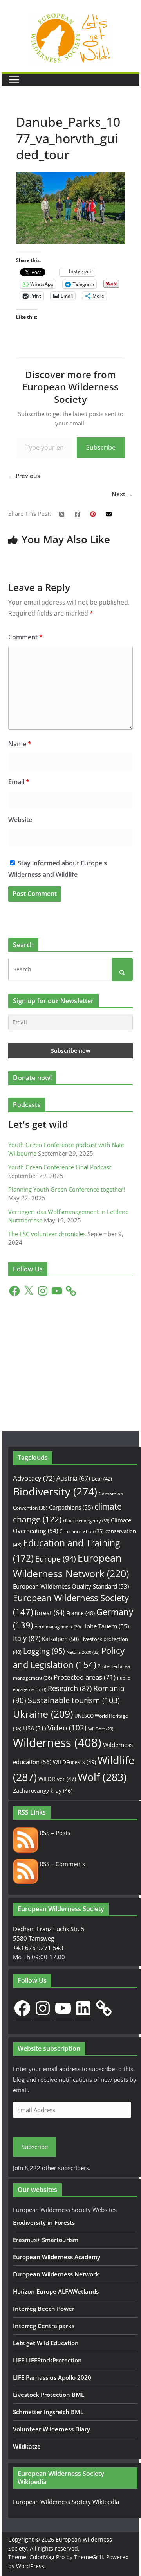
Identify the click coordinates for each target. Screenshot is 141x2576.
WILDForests (74, 1762)
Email (19, 782)
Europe (56, 1559)
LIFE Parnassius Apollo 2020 (52, 2377)
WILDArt (101, 1729)
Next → (122, 494)
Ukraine (43, 1714)
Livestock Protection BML (49, 2395)
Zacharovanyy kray (43, 1791)
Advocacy (34, 1478)
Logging (44, 1651)
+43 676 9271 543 (38, 1948)
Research (70, 1688)
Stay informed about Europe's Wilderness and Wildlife (58, 869)
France (80, 1613)
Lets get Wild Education (46, 2343)
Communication (82, 1531)
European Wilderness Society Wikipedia (66, 2502)
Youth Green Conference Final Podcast (60, 1167)
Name (20, 744)
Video (67, 1728)
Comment (25, 637)
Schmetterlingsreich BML (48, 2412)
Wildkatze (27, 2446)
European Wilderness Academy (57, 2257)
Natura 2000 (83, 1652)
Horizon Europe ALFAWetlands (56, 2291)
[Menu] (14, 80)
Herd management (58, 1627)
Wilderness (57, 1743)
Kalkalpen (60, 1639)
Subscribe (101, 447)
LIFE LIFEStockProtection (47, 2360)
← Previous (24, 476)
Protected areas (85, 1677)
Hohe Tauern (106, 1626)
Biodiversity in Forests (44, 2222)
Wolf (102, 1777)
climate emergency (86, 1521)
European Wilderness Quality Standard (71, 1586)
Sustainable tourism (74, 1700)
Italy (27, 1638)
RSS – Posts (54, 1833)
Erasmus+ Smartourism (46, 2240)
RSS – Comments (61, 1864)
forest (50, 1613)
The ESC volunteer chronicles (47, 1234)
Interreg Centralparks (44, 2326)
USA (34, 1728)
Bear (102, 1479)
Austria (73, 1478)
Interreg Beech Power (44, 2309)
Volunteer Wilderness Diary (52, 2429)
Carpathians (71, 1507)
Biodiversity (55, 1492)
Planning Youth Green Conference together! (67, 1189)
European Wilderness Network (56, 2274)
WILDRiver (57, 1779)
